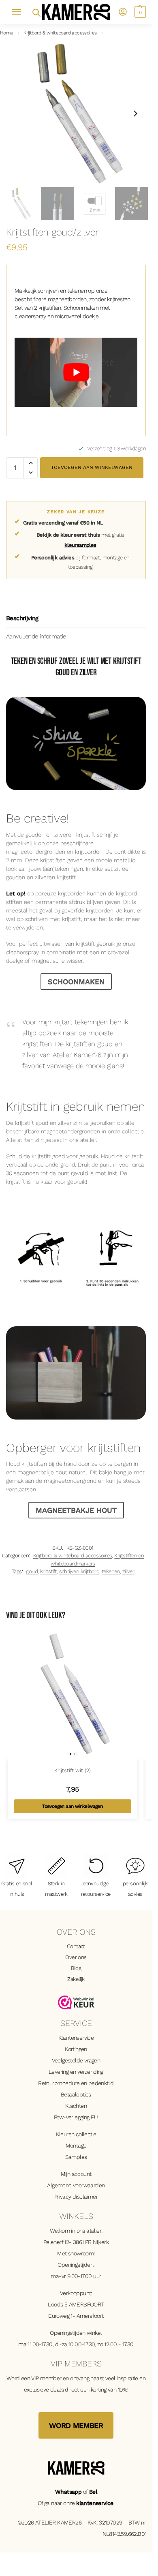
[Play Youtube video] (76, 372)
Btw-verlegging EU (76, 2117)
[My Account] (123, 12)
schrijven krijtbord (79, 1571)
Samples (76, 2157)
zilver (128, 1571)
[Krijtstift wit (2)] (73, 1695)
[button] (139, 12)
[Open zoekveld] (36, 12)
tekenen (111, 1571)
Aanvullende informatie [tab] (36, 636)
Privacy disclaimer (76, 2197)
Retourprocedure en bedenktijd (76, 2083)
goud (32, 1571)
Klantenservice (76, 2038)
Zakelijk (76, 1979)
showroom (81, 2253)
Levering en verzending (76, 2072)
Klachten (76, 2106)
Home (7, 33)
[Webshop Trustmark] (76, 2002)
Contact (76, 1946)
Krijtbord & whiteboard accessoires (60, 33)
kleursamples (80, 545)
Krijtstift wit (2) (73, 1770)
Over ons (76, 1957)
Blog (76, 1968)
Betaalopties (76, 2094)
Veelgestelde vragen (76, 2060)
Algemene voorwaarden (76, 2185)
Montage (76, 2146)
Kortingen (76, 2049)
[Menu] (20, 12)
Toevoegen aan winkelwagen (92, 467)
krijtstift (48, 1571)
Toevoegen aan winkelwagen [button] (72, 1806)
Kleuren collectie (76, 2134)
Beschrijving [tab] (22, 618)
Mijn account (76, 2174)
